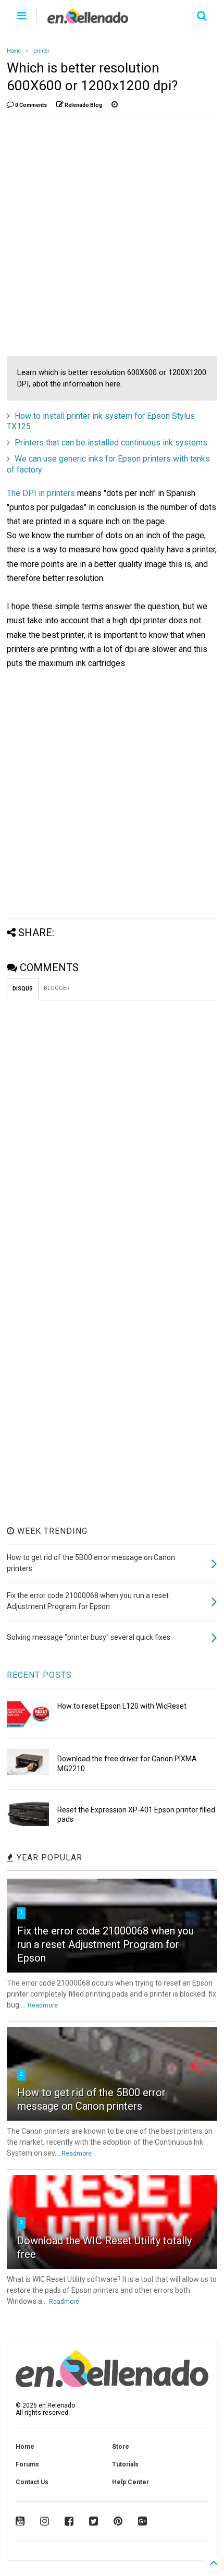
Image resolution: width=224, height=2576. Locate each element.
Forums (27, 2464)
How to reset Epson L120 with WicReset (122, 1706)
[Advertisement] (112, 236)
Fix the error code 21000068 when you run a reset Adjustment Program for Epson (105, 1944)
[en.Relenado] (88, 19)
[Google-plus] (142, 2521)
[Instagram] (45, 2521)
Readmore (43, 2005)
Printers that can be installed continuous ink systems (111, 443)
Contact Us (32, 2482)
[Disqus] (112, 1131)
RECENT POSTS (39, 1675)
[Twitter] (94, 2521)
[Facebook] (69, 2521)
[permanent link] (115, 105)
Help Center (130, 2482)
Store (121, 2447)
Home (14, 51)
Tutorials (125, 2464)
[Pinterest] (118, 2521)
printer (41, 51)
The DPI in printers (41, 493)
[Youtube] (20, 2521)
